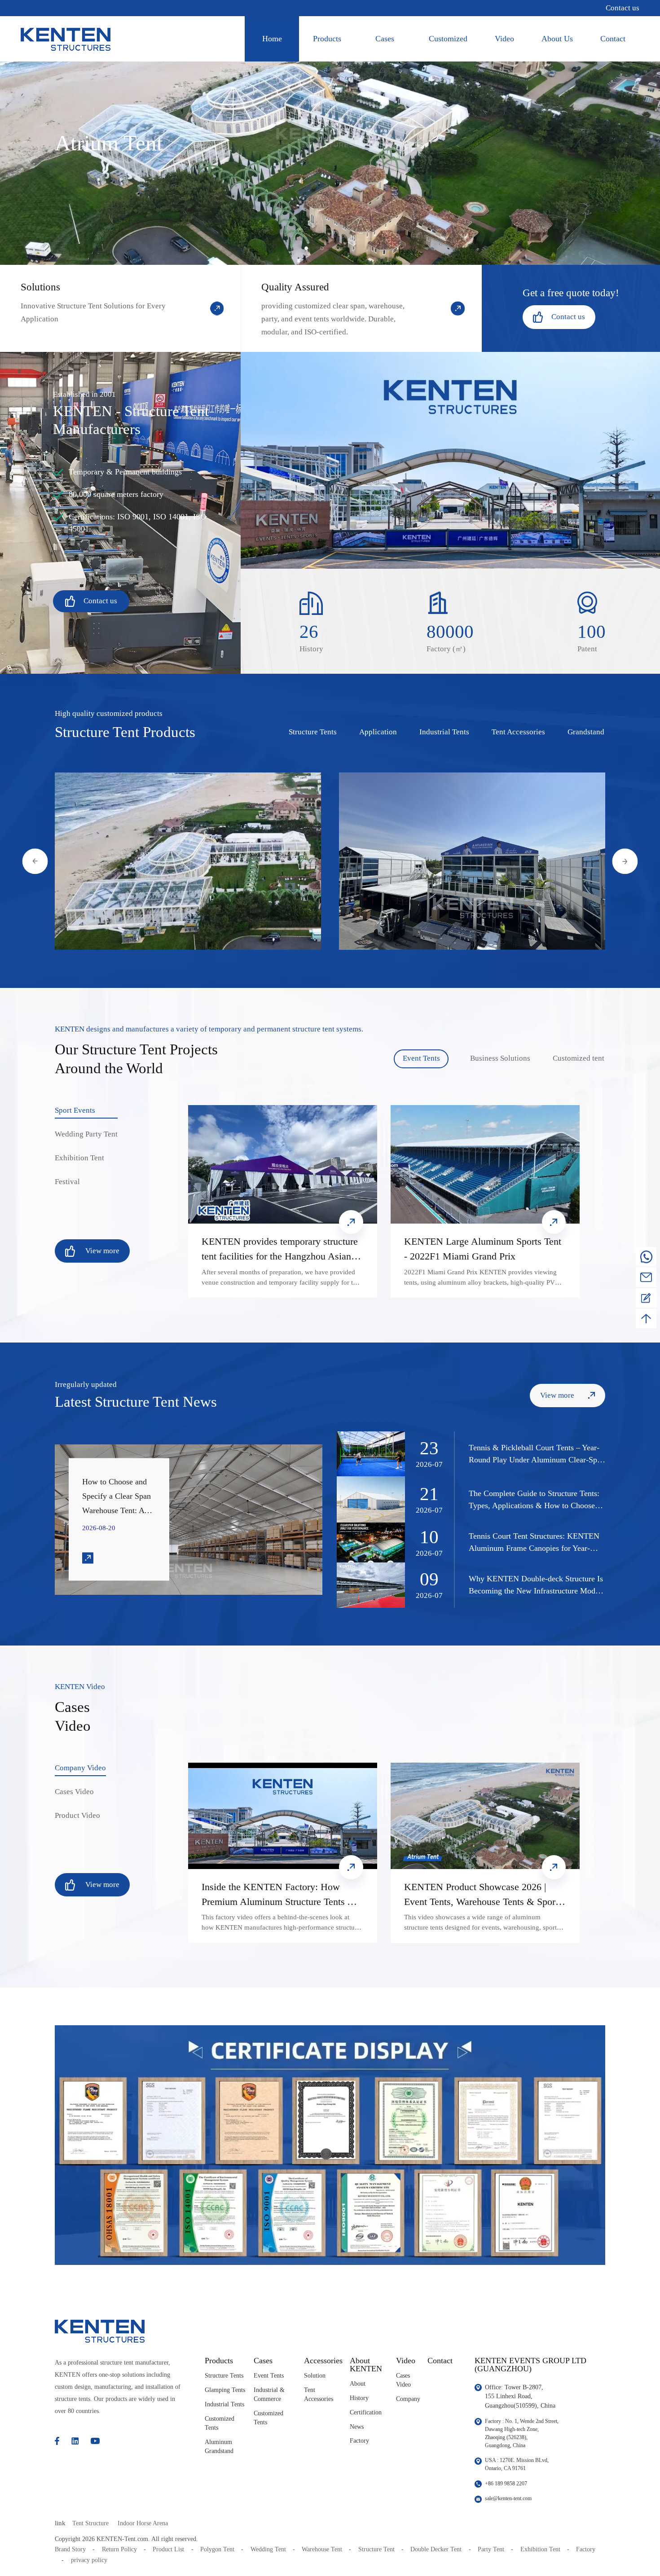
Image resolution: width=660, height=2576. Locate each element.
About (358, 2384)
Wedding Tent (268, 2549)
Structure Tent (376, 2549)
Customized (448, 39)
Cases (385, 39)
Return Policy (119, 2549)
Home (272, 39)
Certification (366, 2412)
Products (327, 39)
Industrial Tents (224, 2404)
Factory (359, 2441)
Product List (168, 2549)
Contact (613, 39)
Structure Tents (224, 2376)
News (357, 2427)
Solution (315, 2376)
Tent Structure (90, 2523)
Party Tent (491, 2549)
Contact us (623, 8)
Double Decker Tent (436, 2549)
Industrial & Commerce (269, 2394)
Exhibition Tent (540, 2549)
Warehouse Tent (322, 2549)
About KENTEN (366, 2365)
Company (408, 2399)
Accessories (323, 2361)
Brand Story (70, 2549)
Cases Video (403, 2380)
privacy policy (89, 2560)
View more (166, 862)
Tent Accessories (319, 2394)
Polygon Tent (217, 2549)
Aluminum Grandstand (219, 2447)
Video (504, 39)
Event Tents (269, 2376)
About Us (557, 39)
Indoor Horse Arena (143, 2523)
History (359, 2398)
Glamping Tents (225, 2390)
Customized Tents (220, 2423)
